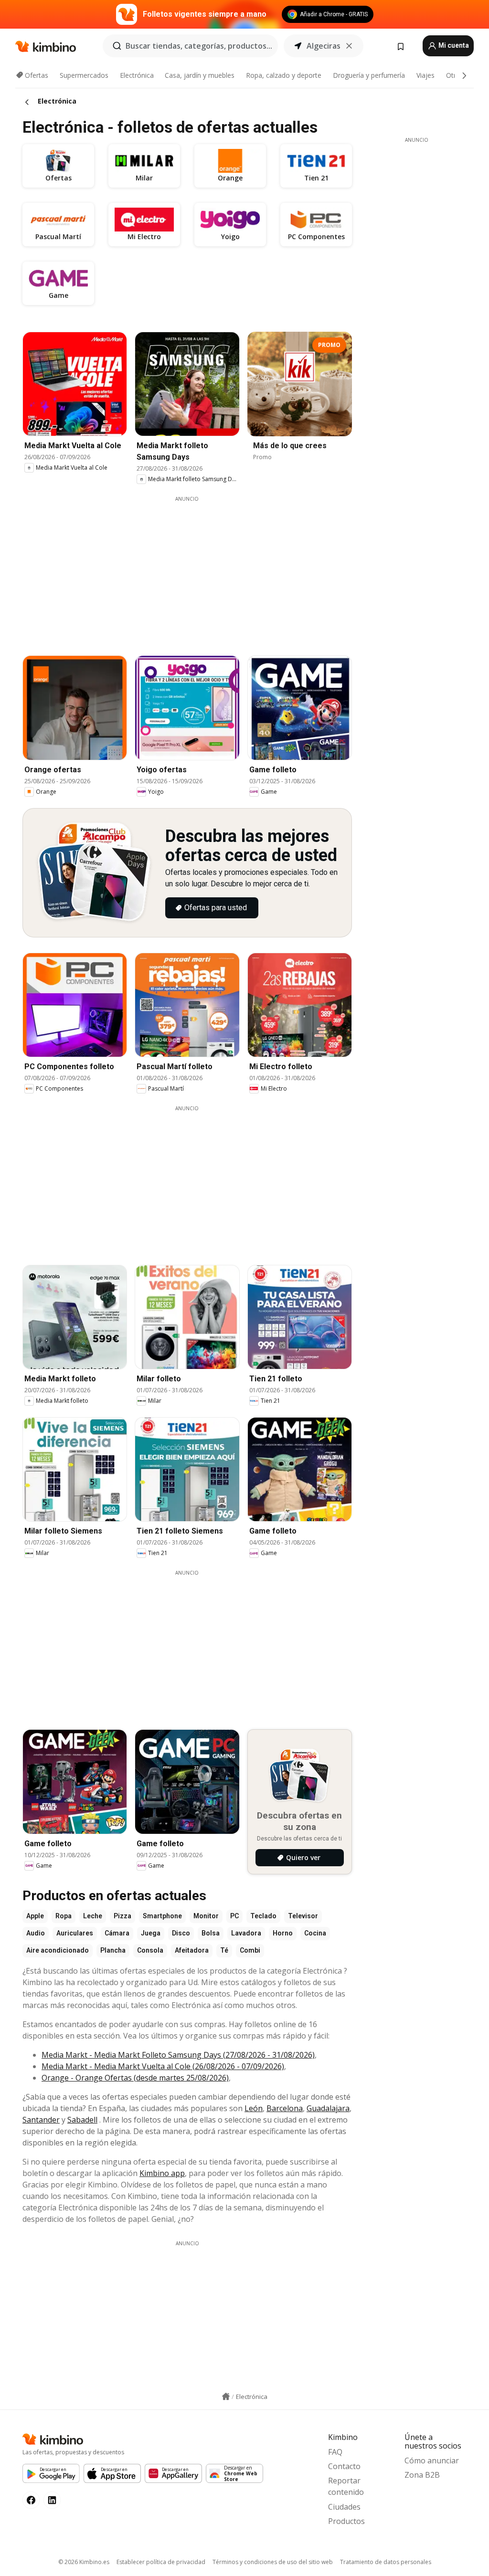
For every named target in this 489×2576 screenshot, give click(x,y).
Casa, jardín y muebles (200, 75)
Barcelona (285, 2108)
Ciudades (344, 2507)
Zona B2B (422, 2475)
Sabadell (82, 2120)
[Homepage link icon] (226, 2397)
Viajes (425, 75)
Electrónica (137, 75)
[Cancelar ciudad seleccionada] (349, 46)
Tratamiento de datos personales (386, 2562)
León (254, 2108)
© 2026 (84, 2562)
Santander (41, 2120)
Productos (346, 2521)
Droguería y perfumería (369, 75)
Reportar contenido (346, 2486)
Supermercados (84, 75)
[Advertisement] (194, 569)
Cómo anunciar (432, 2460)
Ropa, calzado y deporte (284, 75)
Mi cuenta (453, 45)
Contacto (344, 2466)
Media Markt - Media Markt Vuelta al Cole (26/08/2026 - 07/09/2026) (163, 2066)
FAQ (335, 2452)
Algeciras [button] (324, 46)
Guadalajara (328, 2108)
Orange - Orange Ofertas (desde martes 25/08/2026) (135, 2078)
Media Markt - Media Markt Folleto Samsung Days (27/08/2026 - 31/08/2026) (178, 2055)
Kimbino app (162, 2173)
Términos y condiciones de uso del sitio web (273, 2562)
